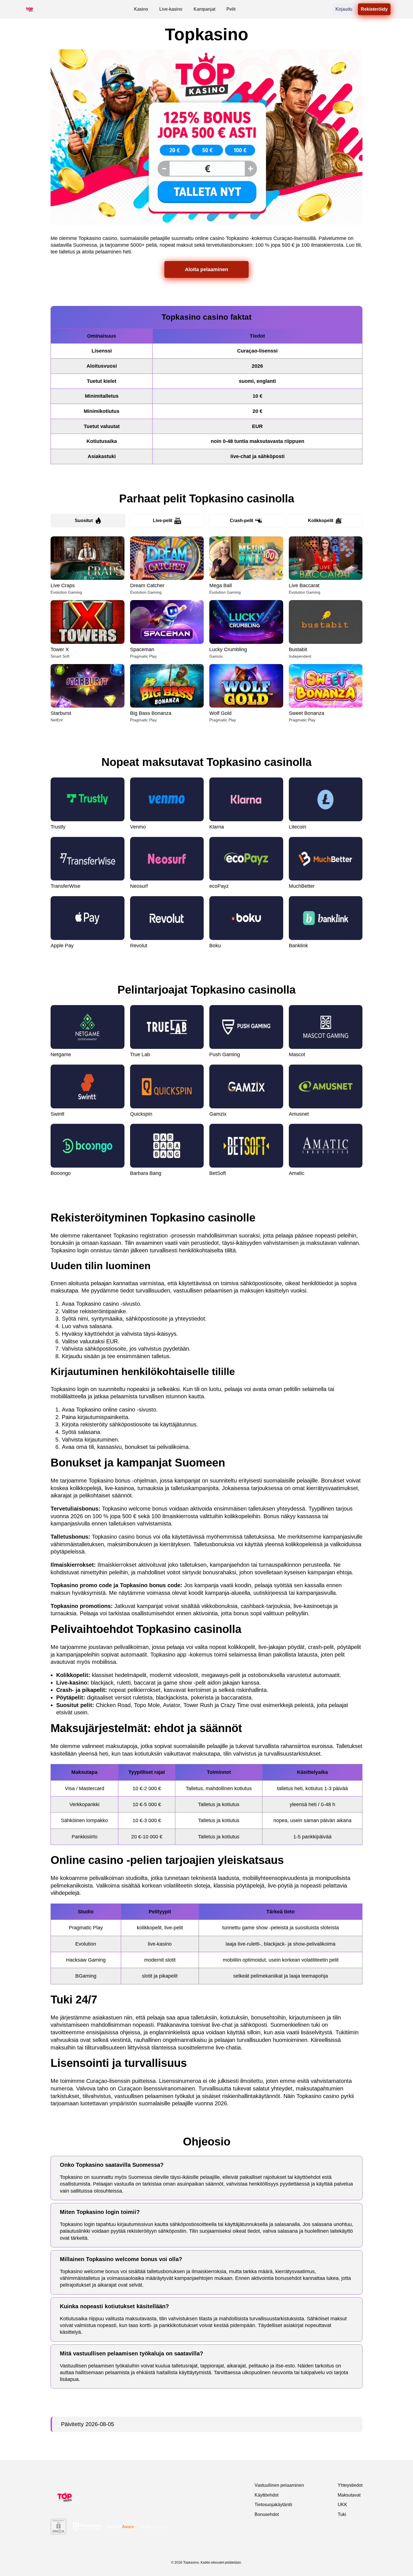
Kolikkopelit (321, 521)
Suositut (84, 521)
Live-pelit (163, 521)
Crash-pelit (241, 521)
